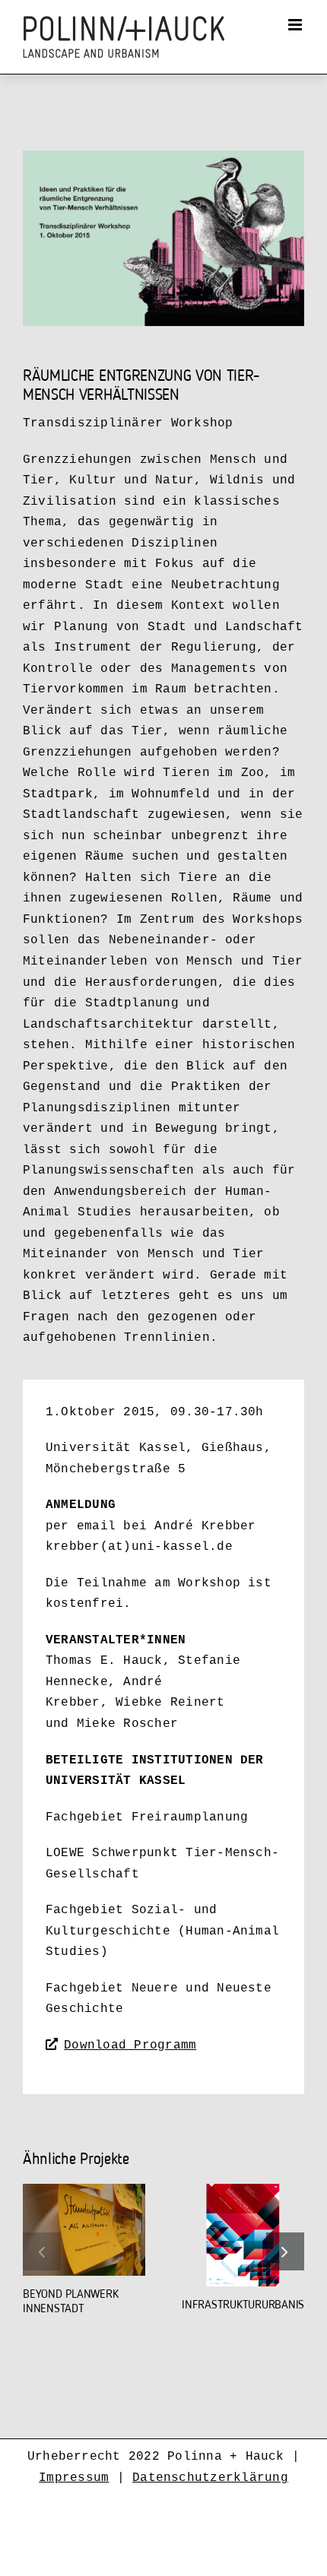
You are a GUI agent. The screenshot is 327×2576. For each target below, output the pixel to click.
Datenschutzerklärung (210, 2478)
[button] (42, 2251)
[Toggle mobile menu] (296, 25)
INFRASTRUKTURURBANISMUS (253, 2305)
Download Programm (130, 2045)
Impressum (74, 2478)
